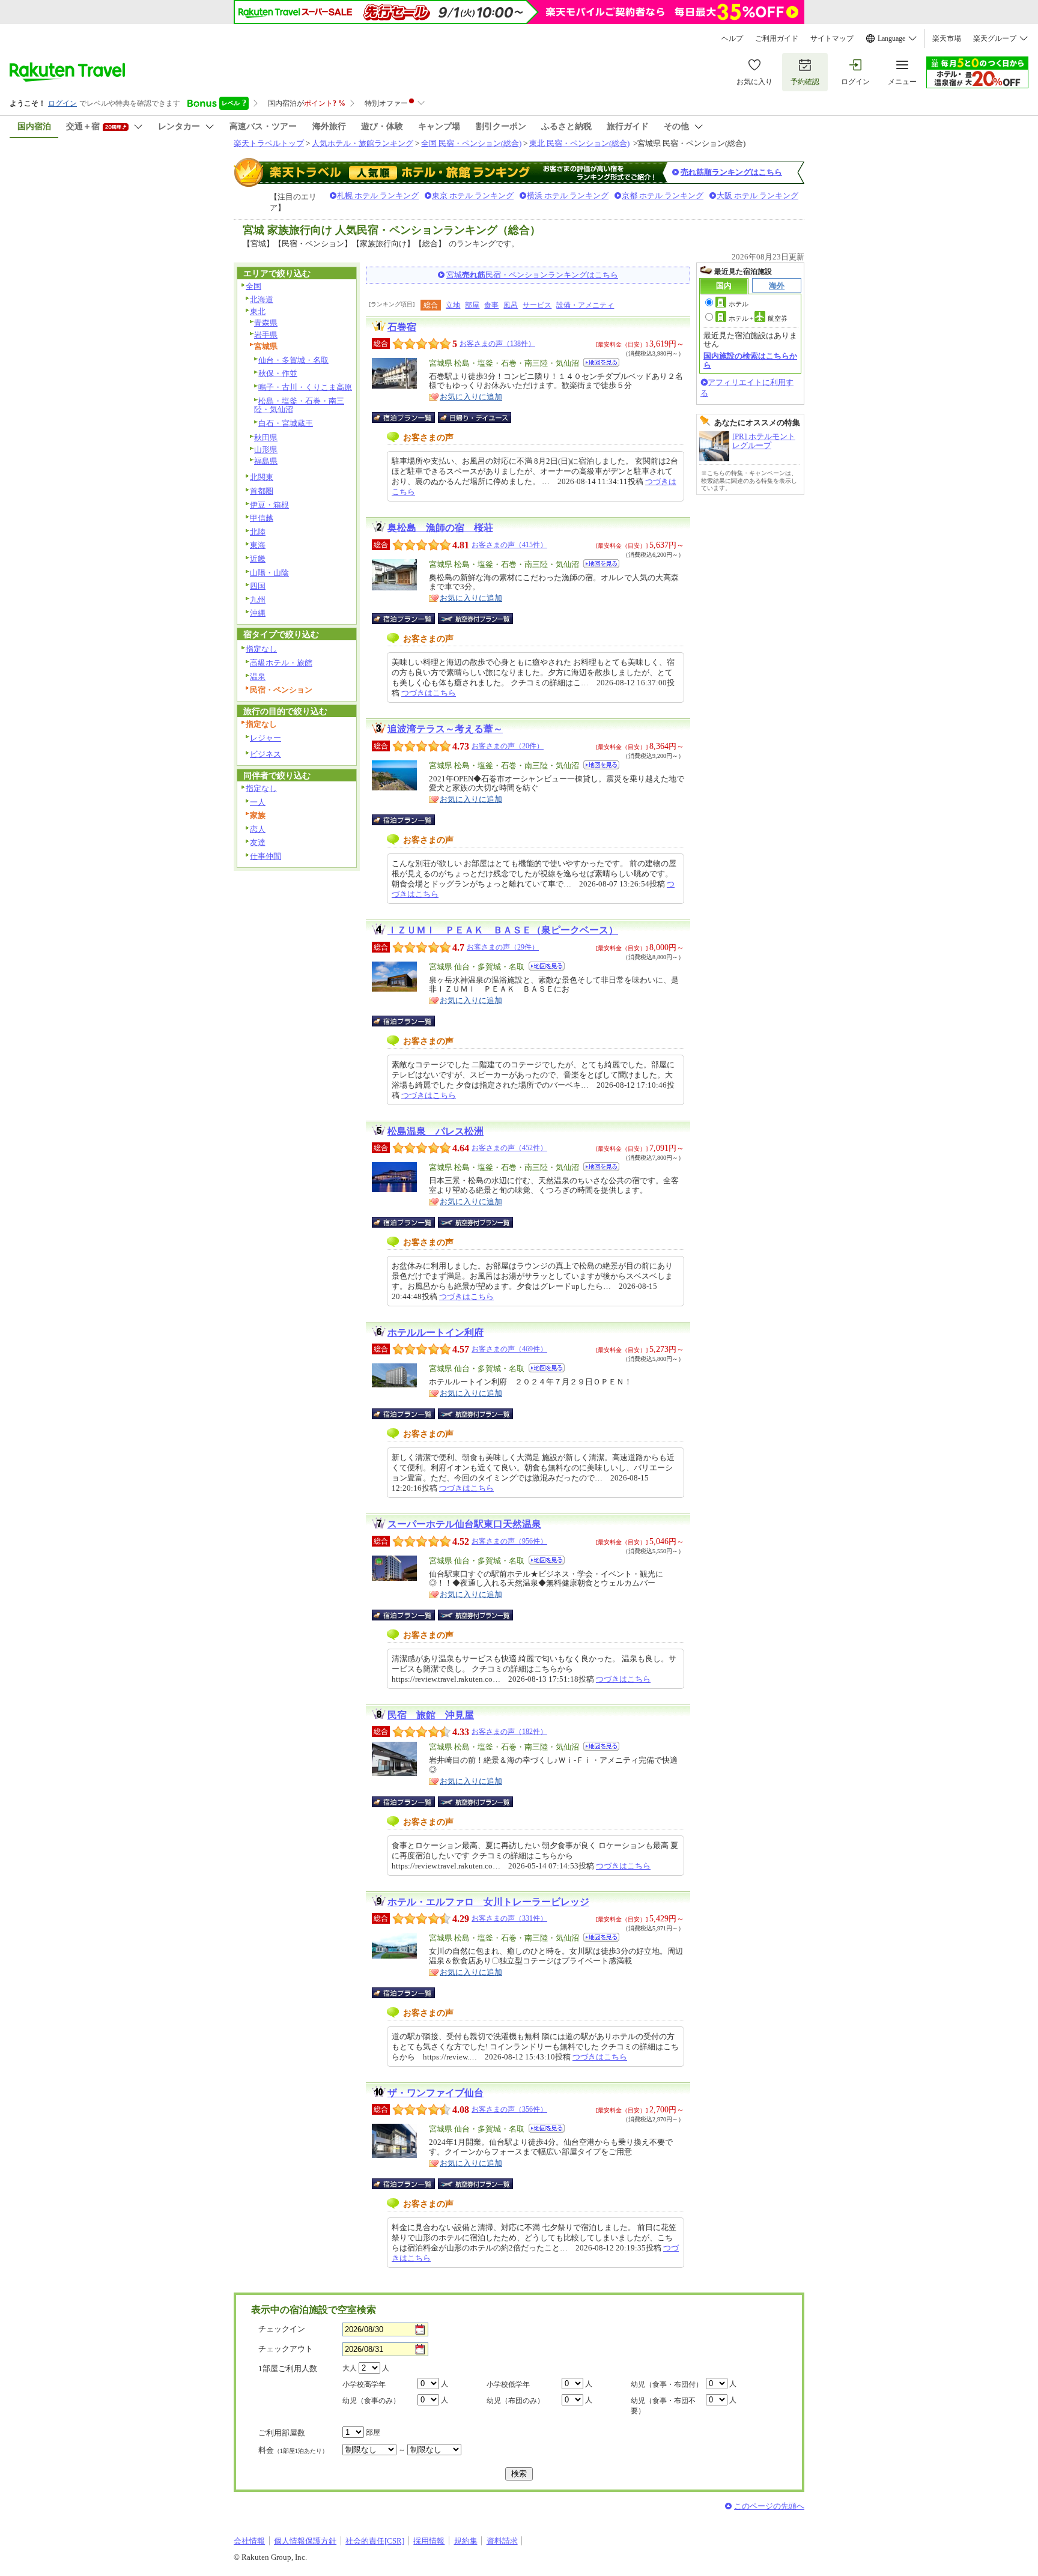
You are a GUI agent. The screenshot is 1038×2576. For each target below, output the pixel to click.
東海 (258, 545)
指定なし (261, 649)
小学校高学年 (364, 2384)
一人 (258, 802)
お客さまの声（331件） (509, 1918)
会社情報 (249, 2541)
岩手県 (266, 335)
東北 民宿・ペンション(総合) (579, 143)
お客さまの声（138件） (497, 344)
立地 (453, 305)
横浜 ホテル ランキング (568, 195)
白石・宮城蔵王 (286, 423)
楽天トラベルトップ (269, 143)
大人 (350, 2368)
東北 (258, 311)
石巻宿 (402, 327)
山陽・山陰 (269, 573)
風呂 (511, 305)
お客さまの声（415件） (509, 545)
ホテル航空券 (758, 318)
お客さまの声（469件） (509, 1349)
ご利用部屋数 (282, 2433)
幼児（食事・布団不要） (663, 2406)
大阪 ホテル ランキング (757, 195)
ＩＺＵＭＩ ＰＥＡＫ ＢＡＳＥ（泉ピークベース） (503, 930)
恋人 (258, 829)
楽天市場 (947, 38)
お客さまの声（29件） (503, 947)
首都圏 (262, 491)
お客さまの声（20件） (508, 746)
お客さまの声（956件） (509, 1541)
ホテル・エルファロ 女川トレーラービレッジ (488, 1902)
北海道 (262, 299)
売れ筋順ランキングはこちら (731, 172)
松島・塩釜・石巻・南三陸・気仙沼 (299, 405)
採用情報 (429, 2541)
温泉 (258, 677)
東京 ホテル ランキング (473, 195)
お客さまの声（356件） (509, 2109)
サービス (537, 305)
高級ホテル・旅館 (281, 663)
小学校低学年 (508, 2384)
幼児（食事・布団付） (667, 2384)
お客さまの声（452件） (509, 1148)
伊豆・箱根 (269, 505)
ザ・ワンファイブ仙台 (436, 2093)
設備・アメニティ (585, 305)
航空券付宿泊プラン (475, 619)
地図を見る (601, 362)
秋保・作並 (278, 373)
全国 (253, 286)
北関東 (262, 477)
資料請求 (502, 2541)
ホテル (739, 304)
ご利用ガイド (777, 38)
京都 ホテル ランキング (663, 195)
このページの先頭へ (769, 2506)
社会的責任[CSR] (375, 2541)
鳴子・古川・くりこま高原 (305, 387)
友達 (258, 842)
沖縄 (258, 613)
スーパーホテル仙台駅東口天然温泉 (464, 1524)
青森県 (266, 323)
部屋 (472, 305)
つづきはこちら (429, 693)
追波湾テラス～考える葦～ (445, 729)
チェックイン (282, 2329)
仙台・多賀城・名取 (293, 360)
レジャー (266, 738)
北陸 (258, 532)
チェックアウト (286, 2349)
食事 (491, 305)
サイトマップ (832, 38)
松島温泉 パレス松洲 (436, 1131)
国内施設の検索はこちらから (750, 360)
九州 (258, 600)
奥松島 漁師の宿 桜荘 (440, 528)
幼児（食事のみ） (371, 2401)
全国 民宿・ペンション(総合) (471, 143)
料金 (293, 2450)
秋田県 (266, 438)
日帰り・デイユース (475, 417)
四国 (258, 586)
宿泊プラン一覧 (409, 417)
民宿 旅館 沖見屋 (431, 1715)
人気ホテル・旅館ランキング (363, 143)
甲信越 (262, 518)
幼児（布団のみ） (515, 2401)
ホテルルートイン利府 (436, 1332)
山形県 (266, 450)
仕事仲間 (266, 856)
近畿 (258, 559)
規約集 (466, 2541)
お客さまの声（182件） (509, 1732)
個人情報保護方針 (305, 2541)
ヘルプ (732, 38)
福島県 (266, 461)
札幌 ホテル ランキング (378, 195)
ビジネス (266, 754)
